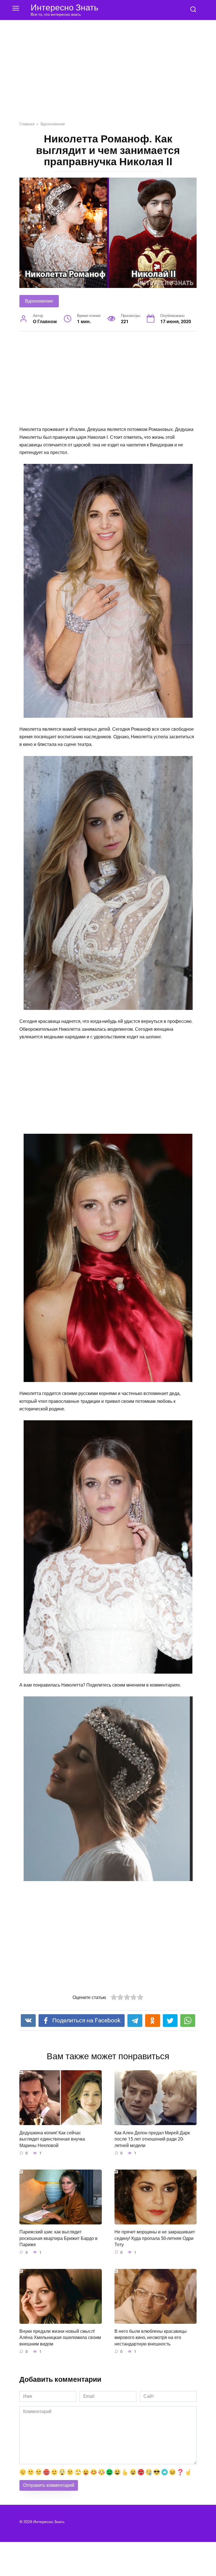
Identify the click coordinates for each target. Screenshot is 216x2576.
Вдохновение (39, 301)
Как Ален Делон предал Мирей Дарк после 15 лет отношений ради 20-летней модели (152, 2139)
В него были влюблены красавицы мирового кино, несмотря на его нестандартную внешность (151, 2338)
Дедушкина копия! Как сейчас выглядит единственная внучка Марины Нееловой (52, 2139)
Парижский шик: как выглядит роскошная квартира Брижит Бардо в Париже (58, 2238)
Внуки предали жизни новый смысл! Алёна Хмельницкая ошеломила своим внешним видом (60, 2338)
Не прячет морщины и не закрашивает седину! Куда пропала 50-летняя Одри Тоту (155, 2238)
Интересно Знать (65, 7)
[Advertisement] (108, 75)
